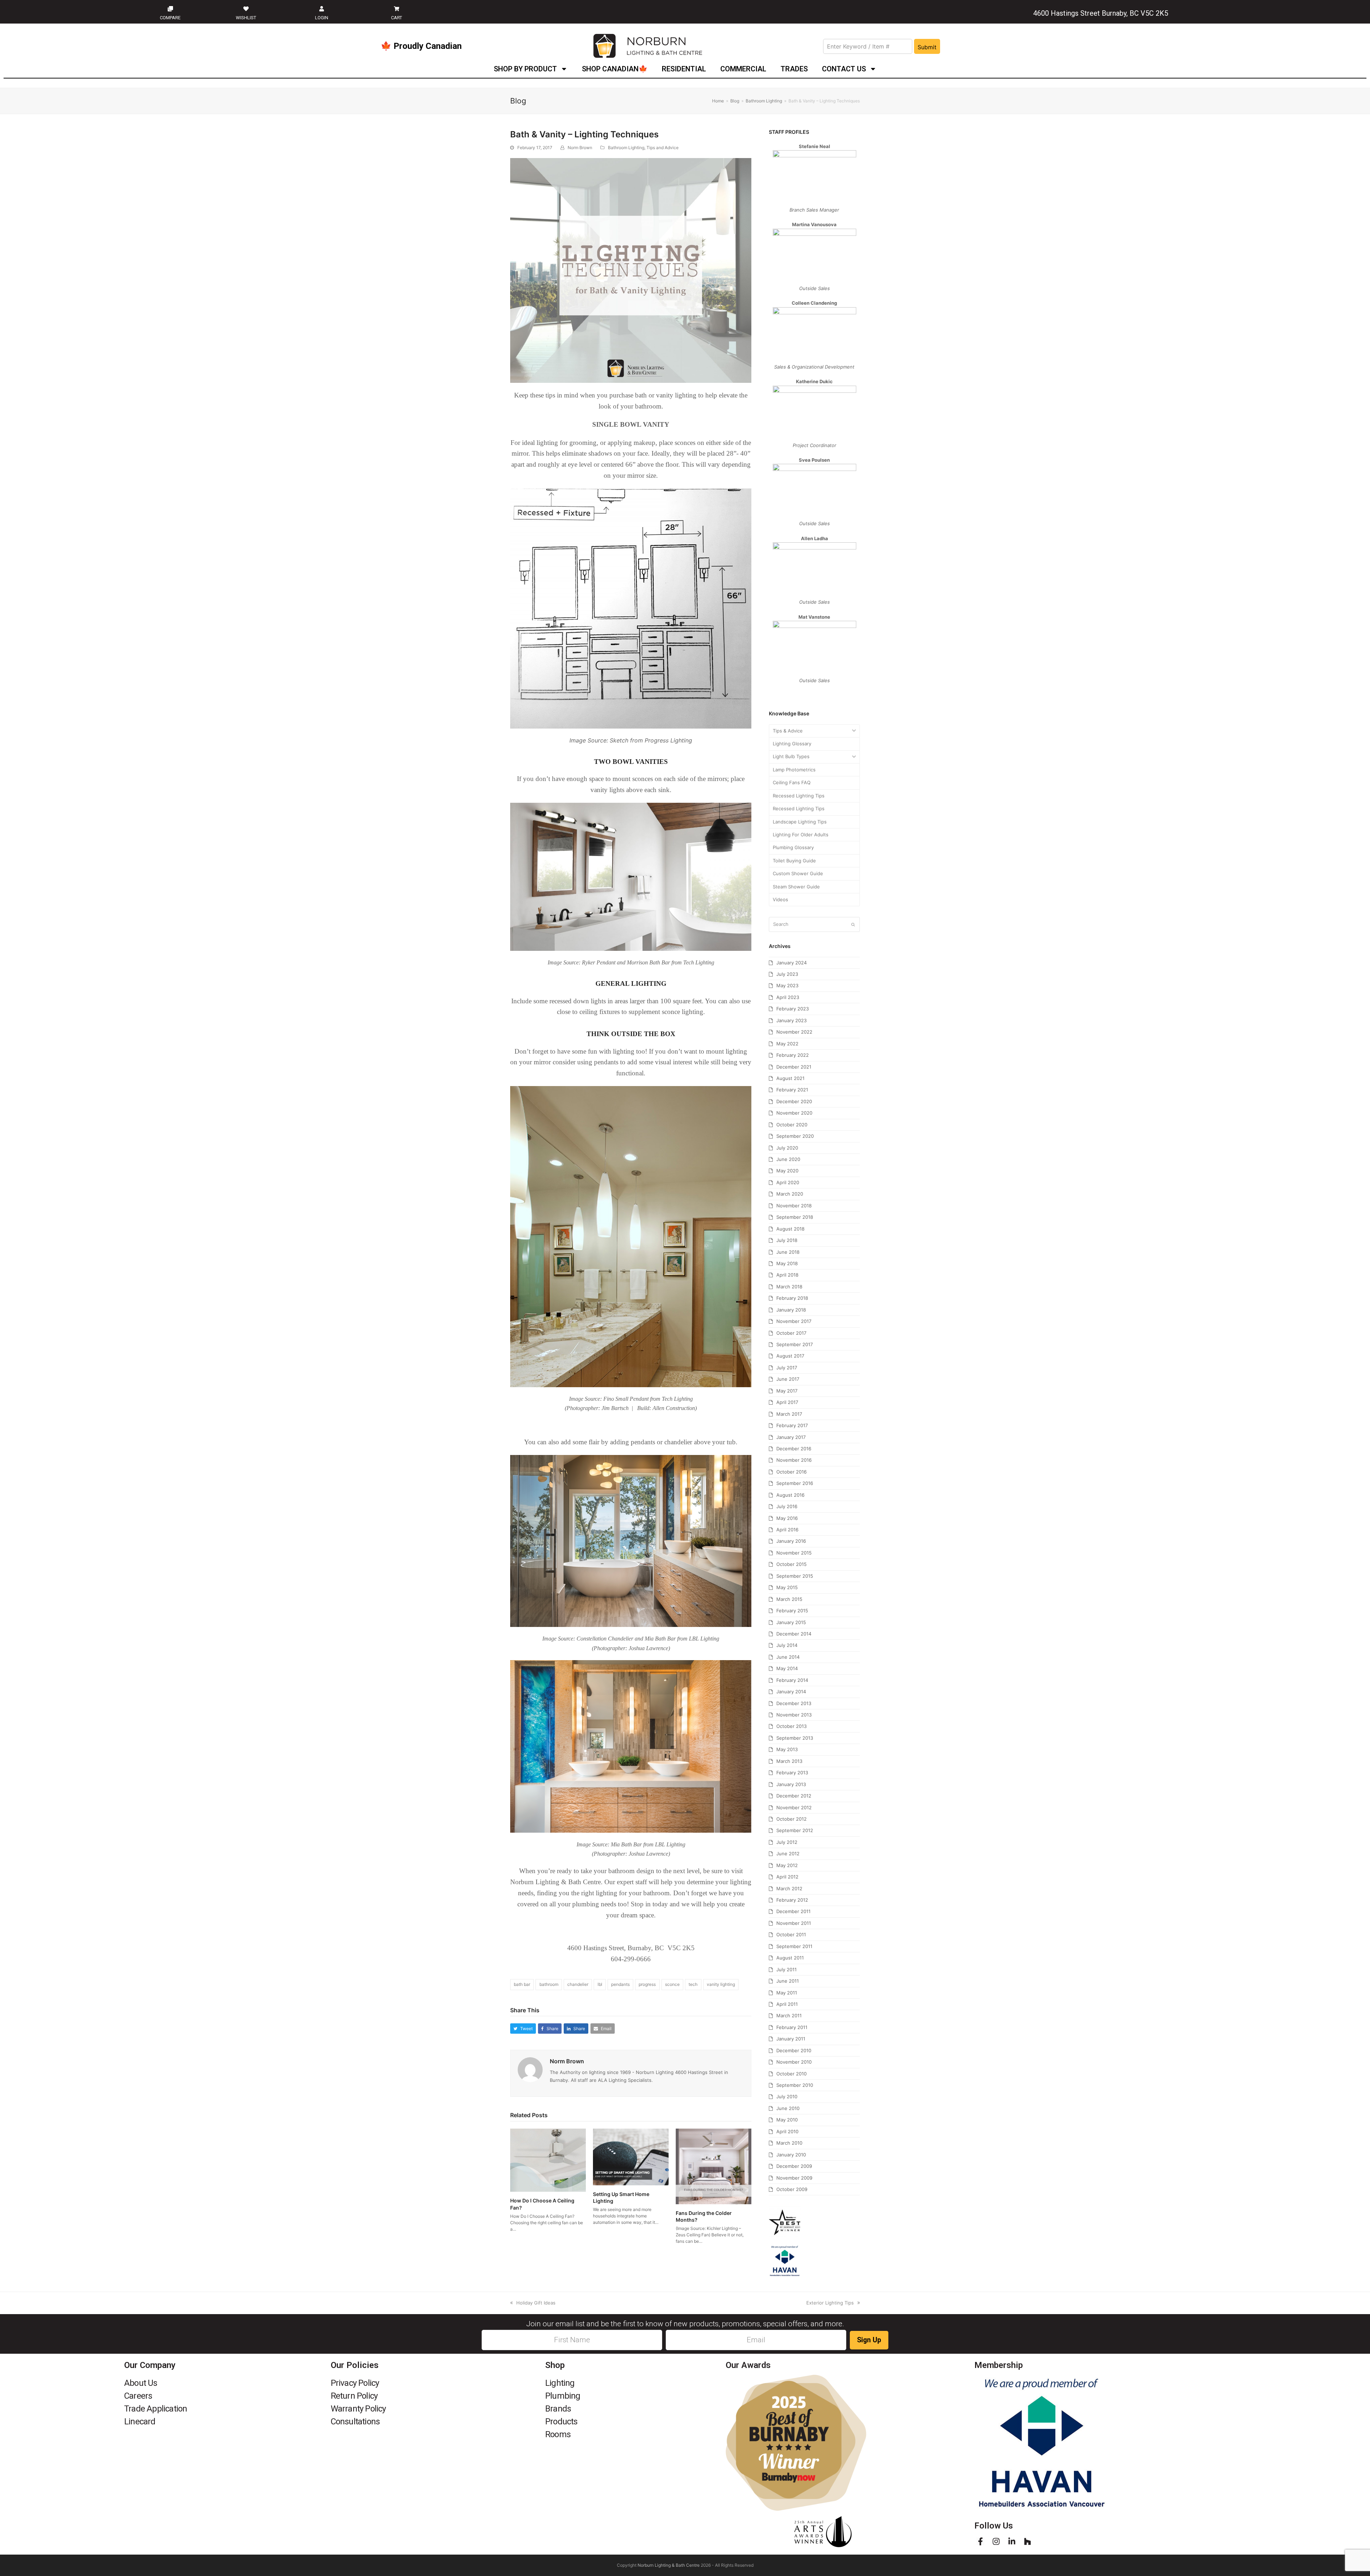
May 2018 (787, 1263)
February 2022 (793, 1055)
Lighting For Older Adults (801, 835)
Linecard (140, 2422)
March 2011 (789, 2015)
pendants (620, 1984)
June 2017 (788, 1379)
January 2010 (791, 2155)
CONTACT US (844, 69)
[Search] (814, 924)
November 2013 (794, 1715)
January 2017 (791, 1437)
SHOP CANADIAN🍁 (615, 69)
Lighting (560, 2383)
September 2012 (795, 1830)
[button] (523, 2029)
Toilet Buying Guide (794, 861)
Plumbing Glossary (793, 847)
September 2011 (794, 1946)
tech (693, 1984)
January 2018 (791, 1310)
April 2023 (788, 997)
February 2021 (792, 1090)
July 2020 (787, 1148)
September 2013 (795, 1738)
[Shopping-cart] (397, 9)
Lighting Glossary (792, 744)
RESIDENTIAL (684, 69)
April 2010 (787, 2131)
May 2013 (787, 1749)
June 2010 (788, 2108)
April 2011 (787, 2004)
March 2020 (790, 1194)
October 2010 (791, 2074)
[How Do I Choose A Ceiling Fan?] (548, 2160)
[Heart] (246, 9)
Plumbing (563, 2396)
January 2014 (791, 1692)
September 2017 (795, 1344)
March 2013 (789, 1761)
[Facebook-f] (980, 2541)
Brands (558, 2409)
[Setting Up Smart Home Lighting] (631, 2156)
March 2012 (789, 1888)
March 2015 (789, 1599)
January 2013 (791, 1784)
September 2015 (795, 1576)
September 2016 (795, 1483)
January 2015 (791, 1622)
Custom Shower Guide (798, 873)
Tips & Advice (788, 731)
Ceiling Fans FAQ (792, 782)
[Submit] (853, 924)
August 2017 (790, 1356)
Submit (927, 47)
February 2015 (792, 1611)
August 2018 (790, 1229)
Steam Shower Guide (796, 887)
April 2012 (787, 1877)
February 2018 (792, 1298)
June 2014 (788, 1657)
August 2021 (790, 1078)
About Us (141, 2383)
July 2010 (787, 2096)
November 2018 (794, 1206)
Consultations (355, 2422)
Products (561, 2422)
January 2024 (791, 963)
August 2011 (790, 1958)
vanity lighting (721, 1984)
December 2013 (794, 1703)
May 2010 (787, 2120)
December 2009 (794, 2166)
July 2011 (787, 1969)
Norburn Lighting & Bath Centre (669, 2565)
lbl (600, 1984)
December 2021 (794, 1067)
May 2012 (787, 1865)
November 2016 (794, 1460)
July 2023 (787, 974)
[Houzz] (1027, 2541)
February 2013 (792, 1773)
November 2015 (794, 1553)
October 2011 (791, 1934)
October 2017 (791, 1333)
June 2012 (788, 1854)
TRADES (794, 69)
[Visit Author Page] (530, 2069)
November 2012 (794, 1807)
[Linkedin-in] (1012, 2541)
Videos (780, 899)
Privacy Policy (355, 2383)
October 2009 (792, 2189)
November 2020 (794, 1113)
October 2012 (791, 1819)
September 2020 (795, 1136)
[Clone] (170, 9)
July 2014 (787, 1645)
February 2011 (792, 2027)
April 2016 (787, 1530)
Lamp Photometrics (794, 770)
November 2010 (794, 2062)
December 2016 (794, 1449)
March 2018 (789, 1287)
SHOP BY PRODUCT (525, 69)
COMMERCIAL (743, 69)
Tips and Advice (663, 148)
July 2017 (787, 1368)
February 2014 (792, 1680)
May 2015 (787, 1587)
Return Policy (354, 2396)
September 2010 (795, 2085)
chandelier (578, 1984)
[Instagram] (996, 2541)
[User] (321, 9)
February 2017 (792, 1425)
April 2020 (788, 1182)
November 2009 (794, 2178)
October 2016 (791, 1472)
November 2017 (794, 1321)
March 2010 (789, 2143)
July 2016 (787, 1506)
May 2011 (787, 1993)
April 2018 (787, 1275)
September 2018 (795, 1217)
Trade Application (156, 2409)
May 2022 (787, 1044)
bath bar (522, 1984)
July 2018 (787, 1240)
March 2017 (789, 1414)
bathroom (549, 1984)
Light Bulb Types (791, 756)
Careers (138, 2396)
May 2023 (787, 985)
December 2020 (794, 1101)
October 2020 (792, 1125)
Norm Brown (580, 148)
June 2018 (788, 1252)
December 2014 (794, 1634)
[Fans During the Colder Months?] (714, 2166)
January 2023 (791, 1020)
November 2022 (794, 1032)
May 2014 (787, 1668)
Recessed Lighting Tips (799, 796)
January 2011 (791, 2039)
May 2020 (787, 1171)
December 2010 (794, 2050)
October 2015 (791, 1564)
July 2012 (787, 1842)
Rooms (558, 2434)
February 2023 (793, 1009)
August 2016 (790, 1495)
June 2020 (788, 1159)
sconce (672, 1984)
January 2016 (791, 1541)
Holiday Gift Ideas (536, 2303)
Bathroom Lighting (626, 148)
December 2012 (794, 1796)
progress (647, 1984)
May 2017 (787, 1391)
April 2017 (787, 1402)
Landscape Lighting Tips (800, 822)
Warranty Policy (358, 2409)
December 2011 (793, 1911)
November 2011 (794, 1923)
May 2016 (787, 1518)
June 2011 (788, 1981)
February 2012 (792, 1900)
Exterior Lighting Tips (830, 2303)
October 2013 (791, 1726)
